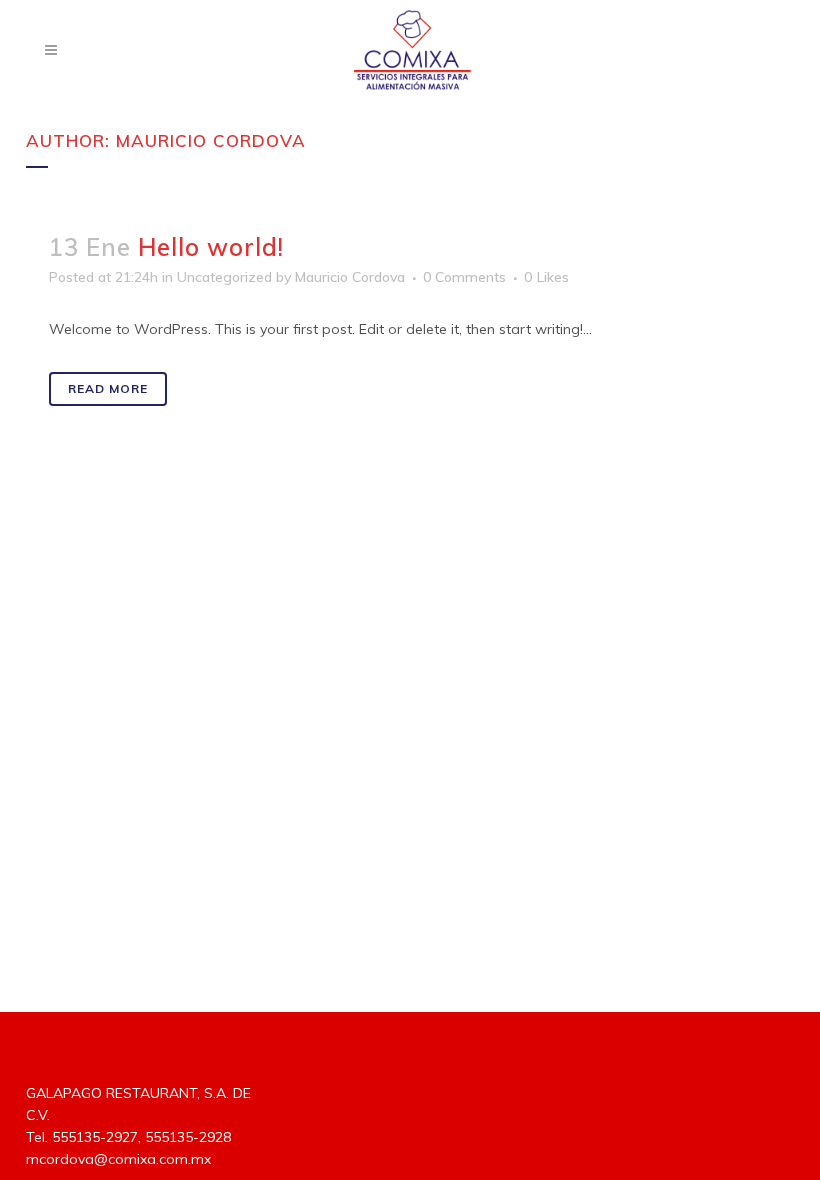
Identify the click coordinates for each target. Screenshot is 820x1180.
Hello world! (211, 247)
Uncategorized (224, 277)
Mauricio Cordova (350, 277)
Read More (108, 388)
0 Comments (464, 277)
